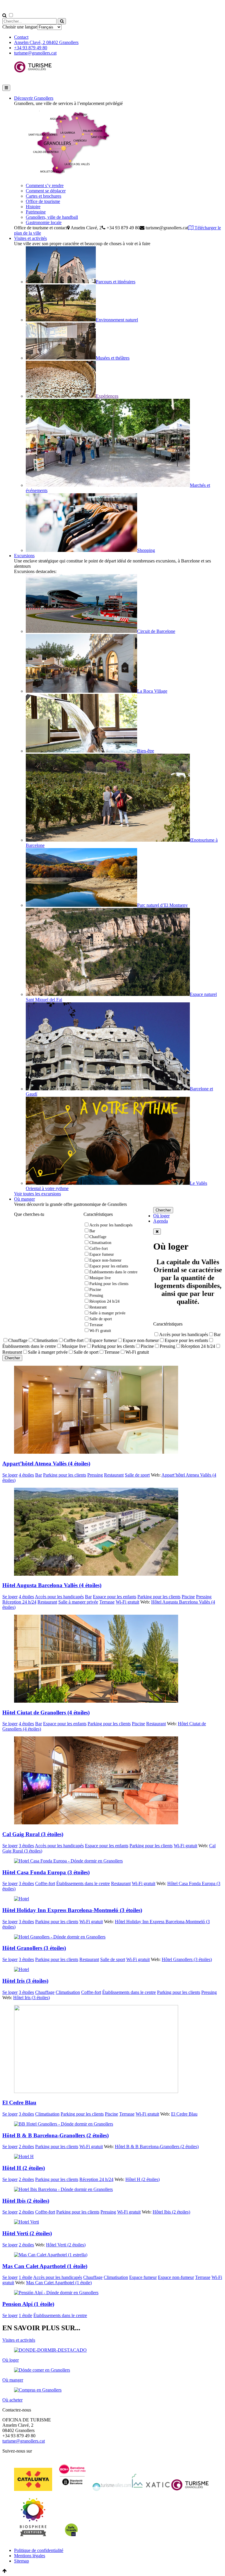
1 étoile (25, 2277)
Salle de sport (101, 1319)
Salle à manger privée (107, 1313)
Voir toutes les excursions (37, 1194)
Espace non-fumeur (105, 1260)
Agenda (161, 1221)
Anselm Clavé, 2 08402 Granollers (46, 42)
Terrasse (96, 1325)
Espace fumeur (102, 1254)
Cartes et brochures (44, 196)
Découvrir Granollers (34, 98)
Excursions (24, 556)
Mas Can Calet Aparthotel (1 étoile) (59, 2283)
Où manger (24, 1199)
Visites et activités (30, 238)
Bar (92, 1231)
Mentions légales (30, 2556)
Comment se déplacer (46, 191)
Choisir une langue (20, 27)
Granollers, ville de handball (52, 217)
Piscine (95, 1290)
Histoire (33, 207)
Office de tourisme (43, 201)
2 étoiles (26, 2147)
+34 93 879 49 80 (31, 48)
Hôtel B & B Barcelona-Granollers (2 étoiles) (157, 2147)
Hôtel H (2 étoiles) (143, 2179)
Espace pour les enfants (109, 1266)
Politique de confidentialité (39, 2550)
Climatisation (100, 1243)
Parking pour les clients (109, 1284)
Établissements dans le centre (113, 1272)
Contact (21, 37)
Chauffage (98, 1237)
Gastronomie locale (44, 222)
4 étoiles (26, 1475)
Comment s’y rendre (45, 185)
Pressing (96, 1295)
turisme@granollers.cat (35, 53)
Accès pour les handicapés (111, 1225)
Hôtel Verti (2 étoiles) (66, 2245)
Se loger (10, 1475)
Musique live (100, 1278)
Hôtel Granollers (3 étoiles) (187, 1959)
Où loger (161, 1216)
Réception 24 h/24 (104, 1301)
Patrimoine (36, 212)
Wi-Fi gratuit (100, 1331)
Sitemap (22, 2561)
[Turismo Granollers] (33, 77)
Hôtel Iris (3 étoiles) (31, 1998)
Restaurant (98, 1307)
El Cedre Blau (184, 2114)
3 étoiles (26, 1846)
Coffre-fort (99, 1249)
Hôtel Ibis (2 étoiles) (171, 2212)
